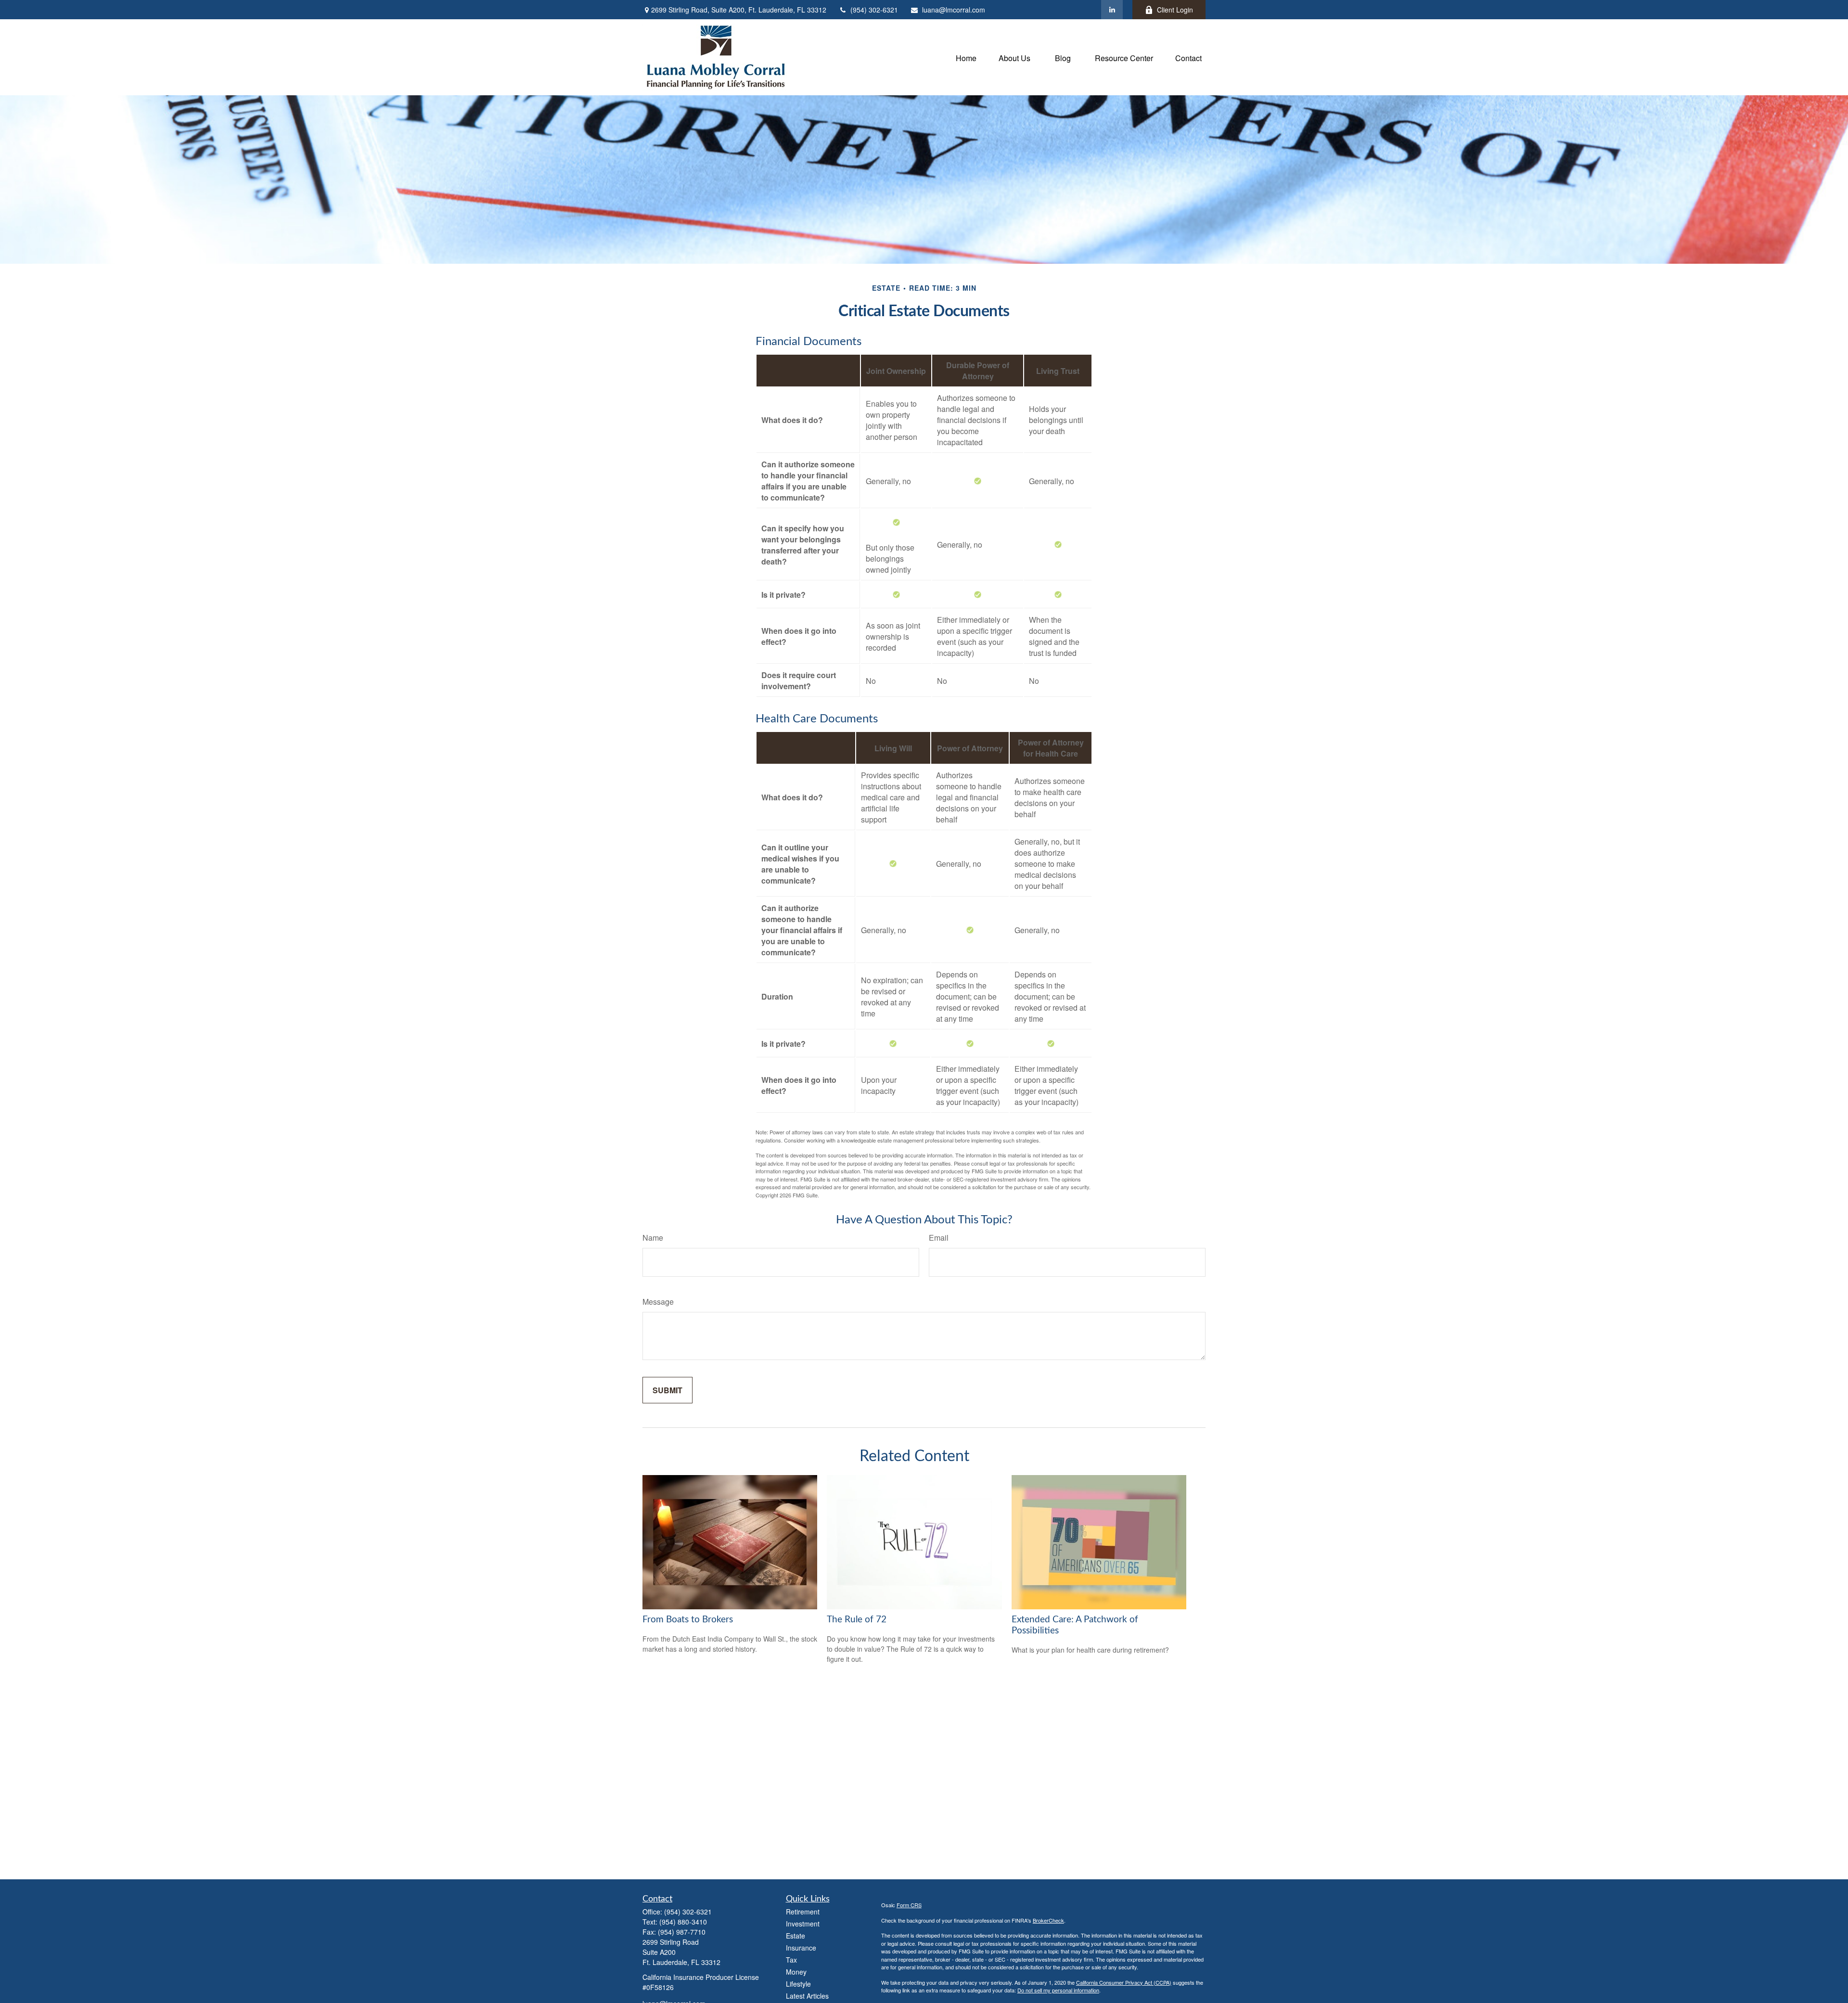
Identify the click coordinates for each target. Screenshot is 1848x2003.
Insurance (801, 1948)
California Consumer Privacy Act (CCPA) (1124, 1982)
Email (939, 1238)
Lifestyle (798, 1984)
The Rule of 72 (857, 1620)
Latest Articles (807, 1996)
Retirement (803, 1912)
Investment (803, 1924)
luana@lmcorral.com (954, 10)
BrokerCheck (1048, 1920)
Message (658, 1302)
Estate (796, 1936)
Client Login (1175, 10)
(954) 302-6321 (874, 10)
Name (653, 1238)
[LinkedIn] (1112, 10)
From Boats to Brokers (688, 1620)
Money (796, 1972)
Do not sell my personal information (1058, 1990)
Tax (791, 1960)
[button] (966, 57)
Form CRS (909, 1905)
